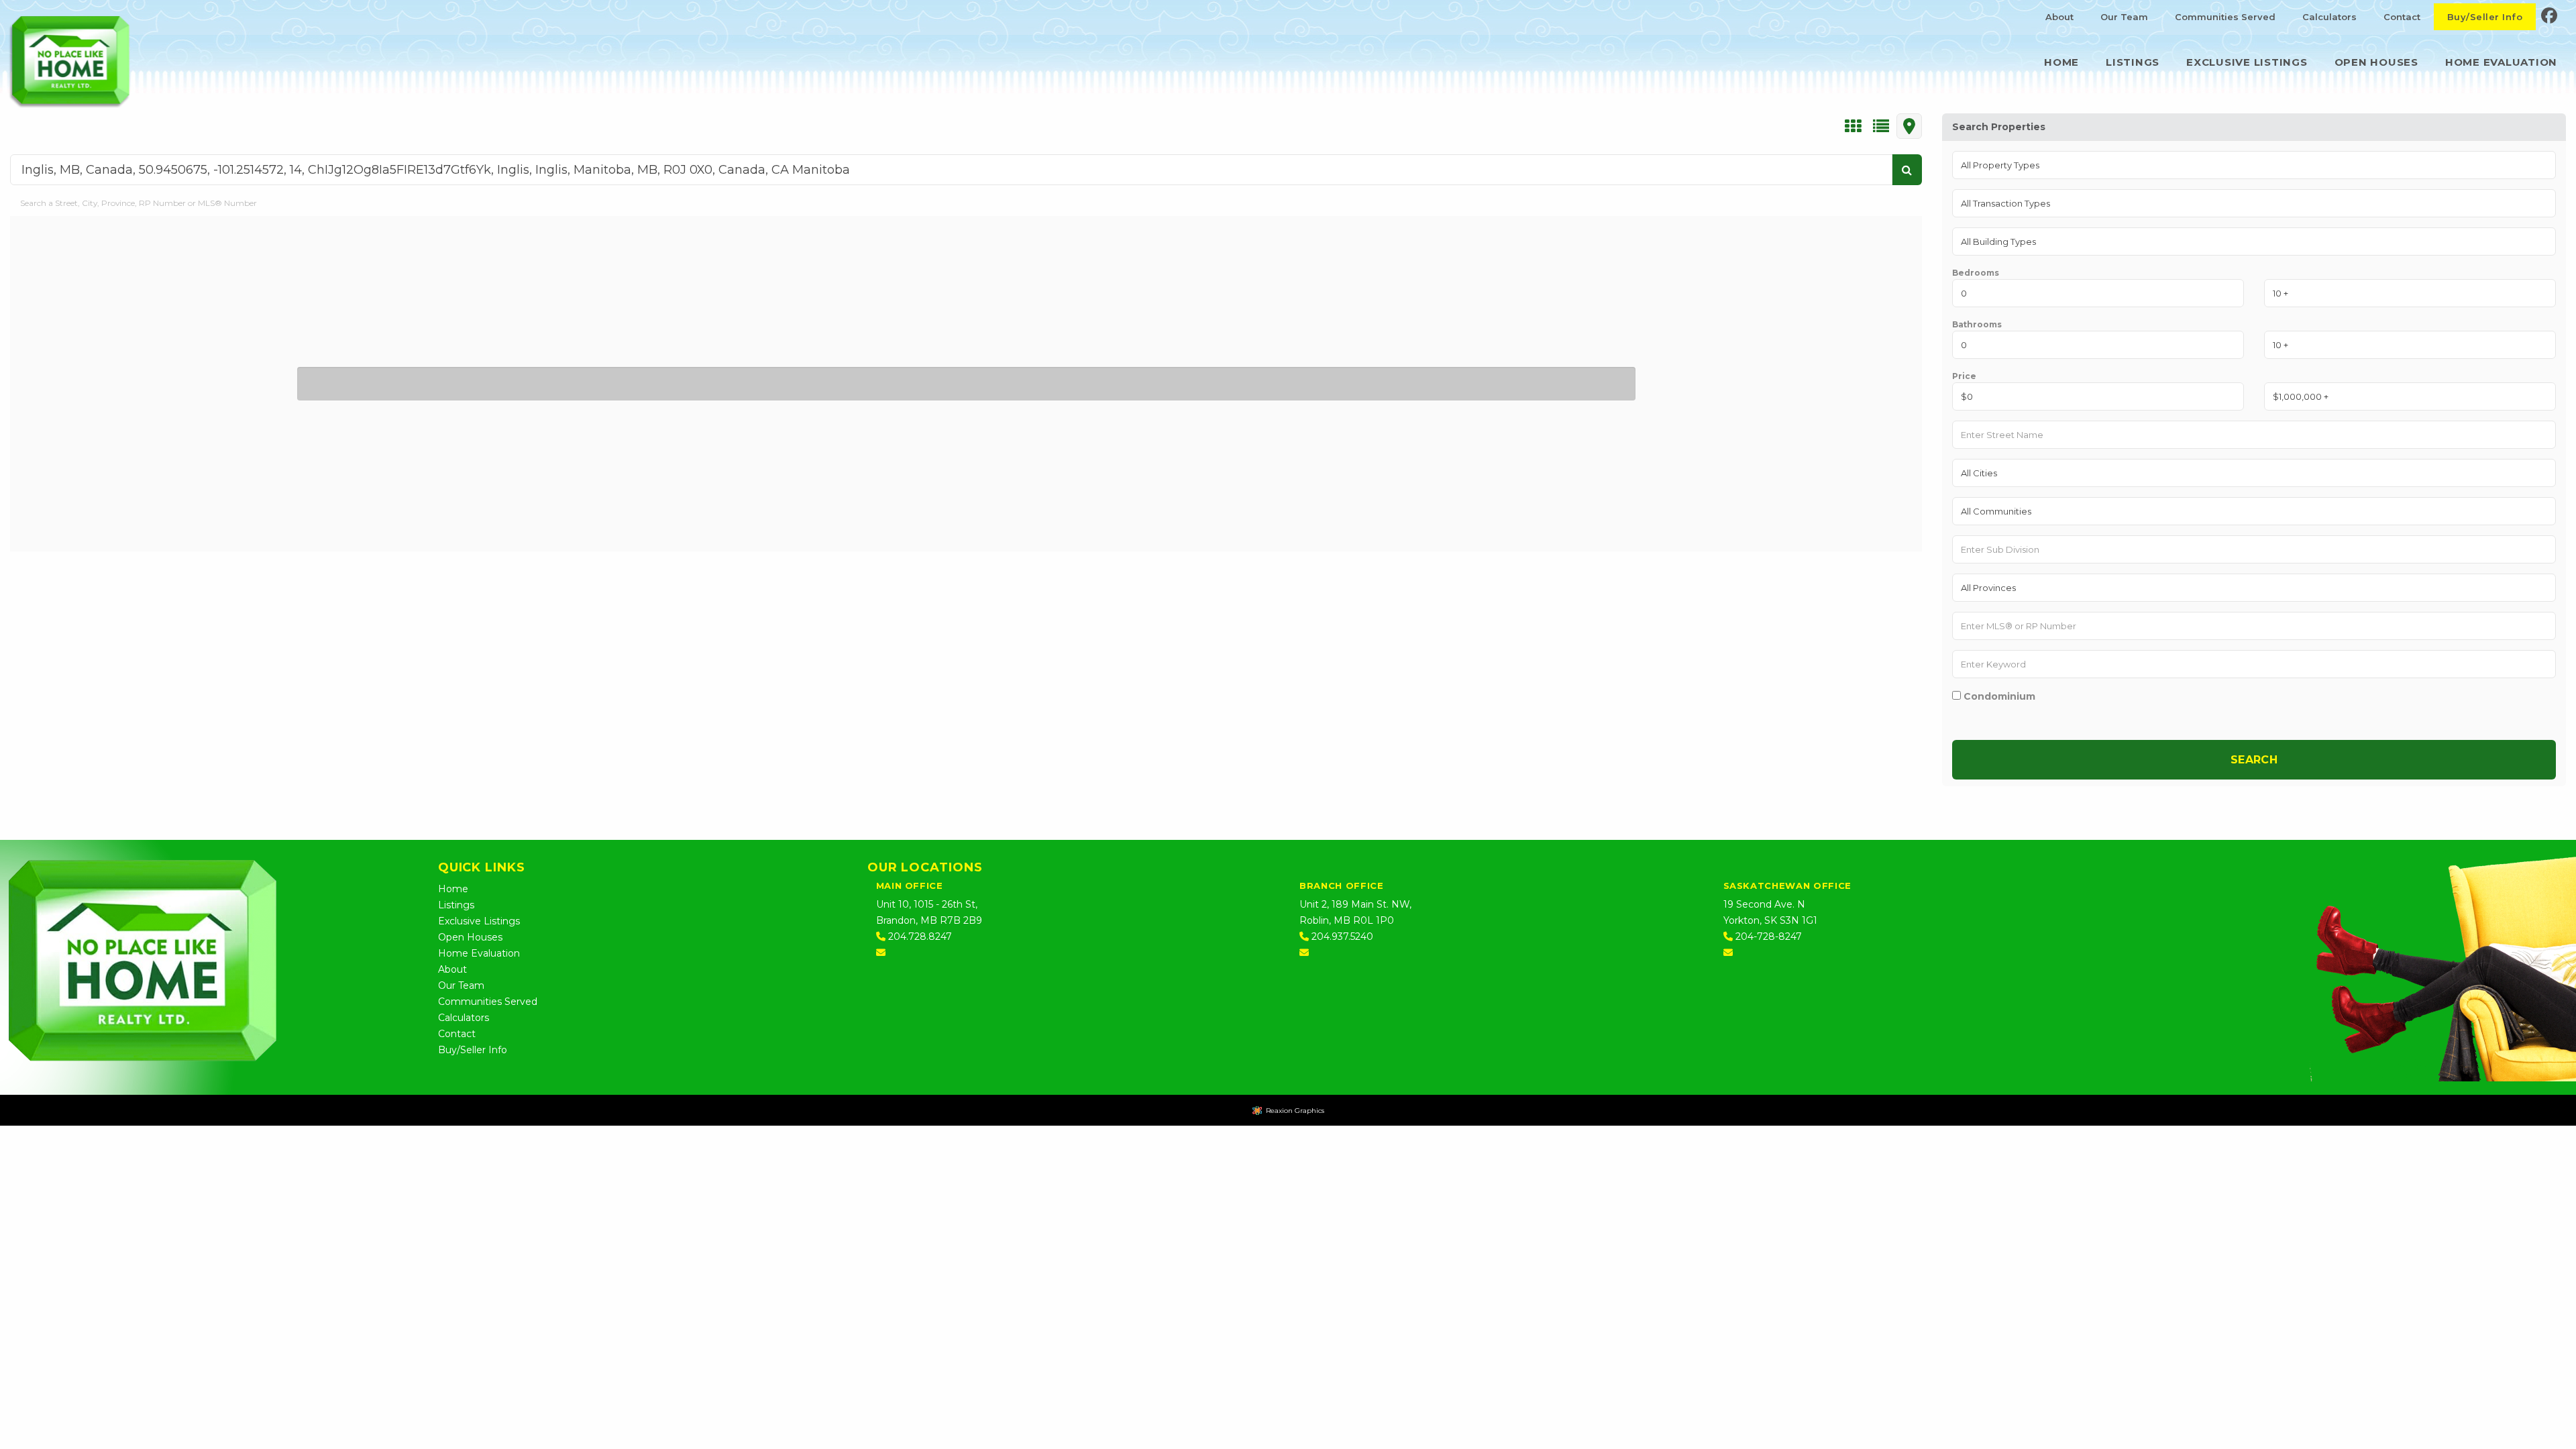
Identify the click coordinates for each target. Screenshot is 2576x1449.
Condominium (1998, 696)
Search (2254, 760)
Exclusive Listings (2247, 62)
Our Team (2124, 17)
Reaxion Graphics (1295, 1111)
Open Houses (2376, 62)
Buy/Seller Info (2485, 17)
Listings (2133, 62)
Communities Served (2225, 17)
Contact (2402, 17)
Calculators (2329, 17)
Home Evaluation (2501, 62)
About (2059, 17)
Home (2061, 62)
